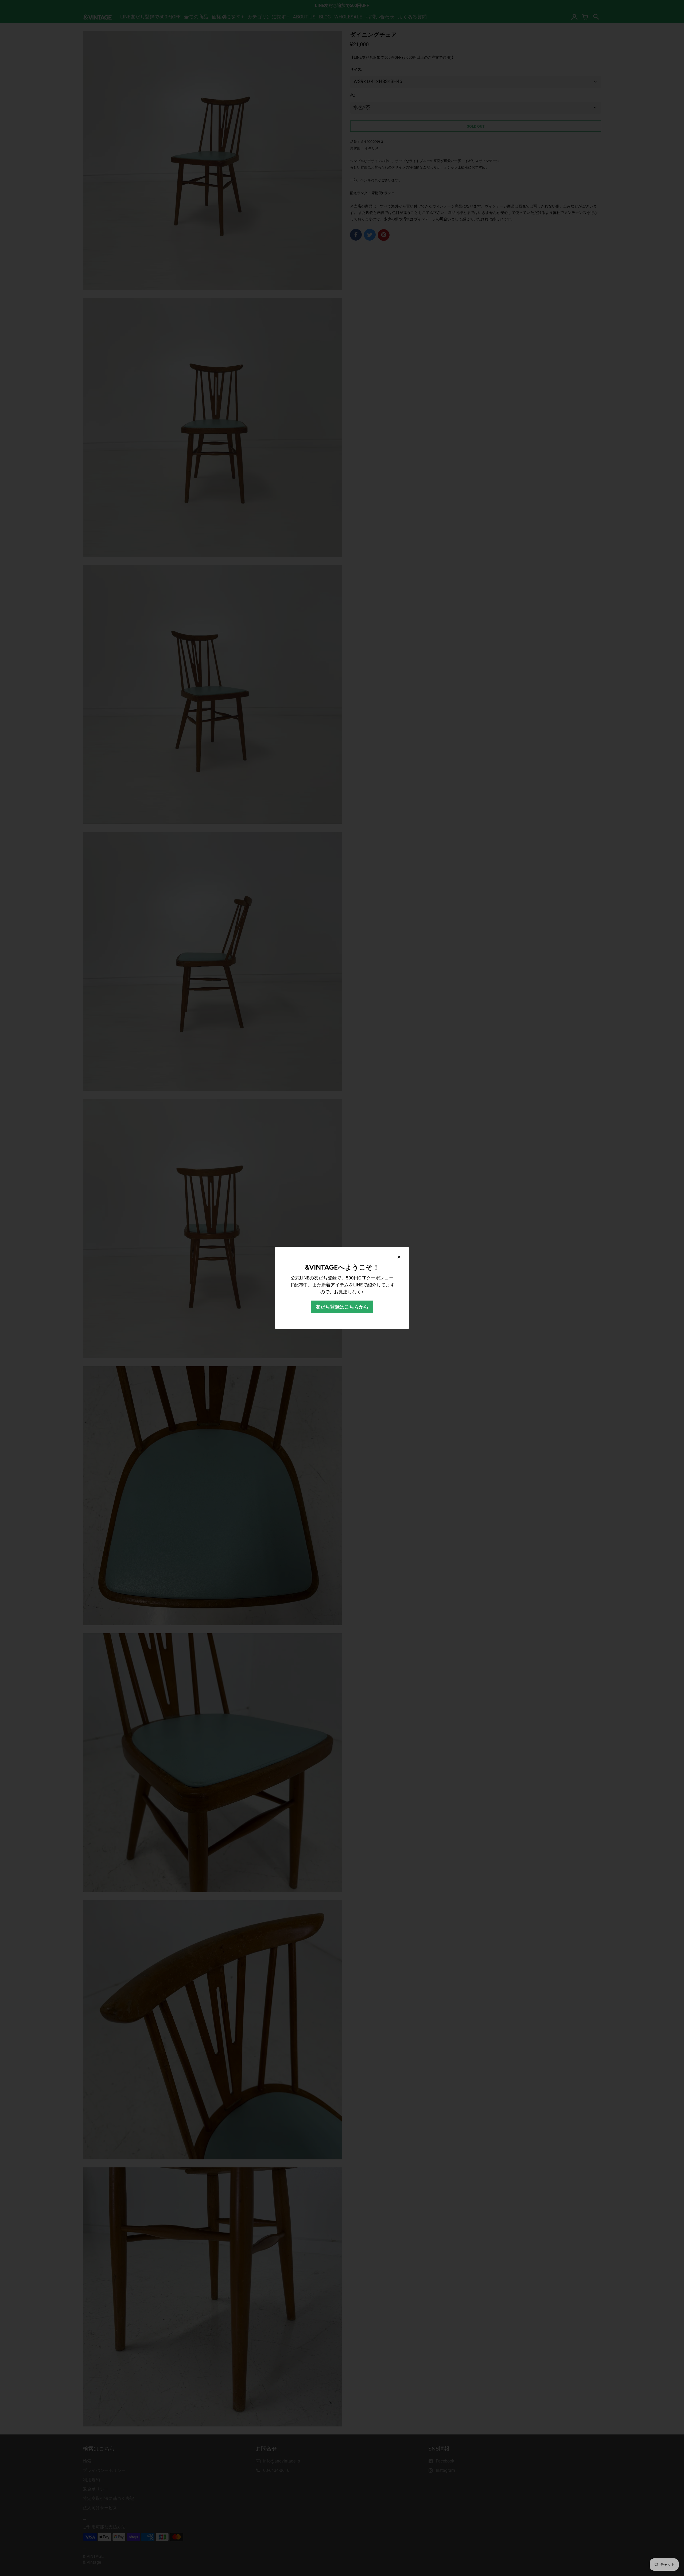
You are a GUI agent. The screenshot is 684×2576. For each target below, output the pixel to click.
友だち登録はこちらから (342, 1307)
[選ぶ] (399, 1257)
